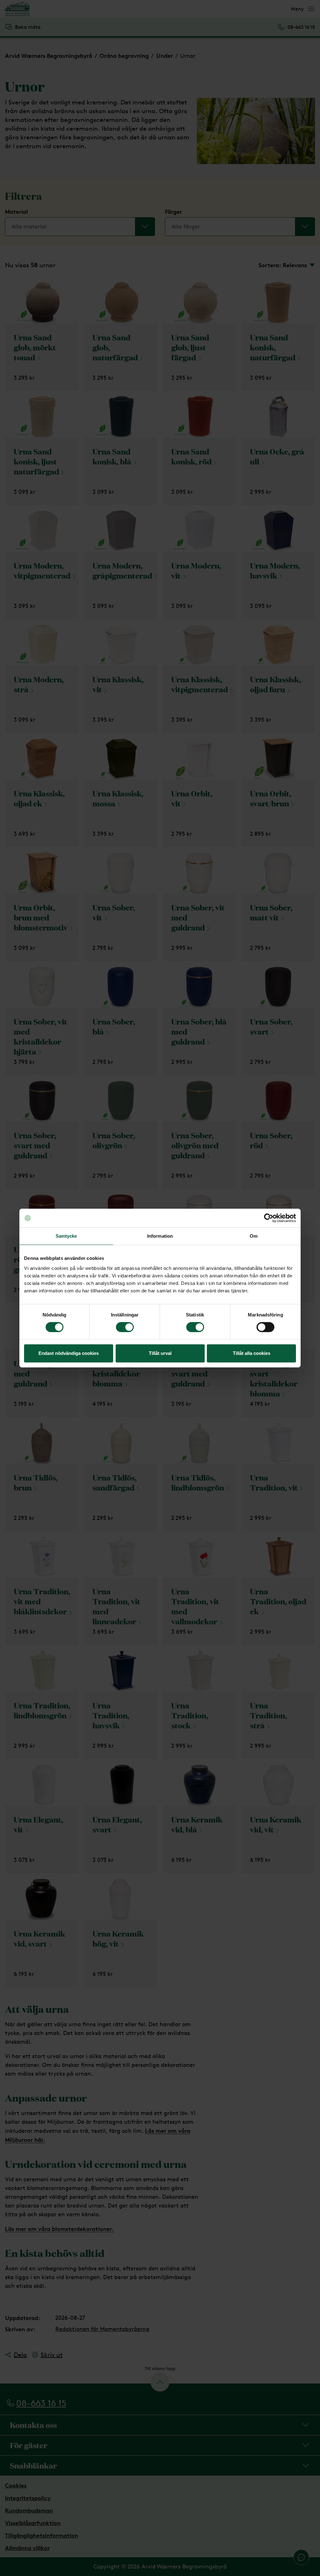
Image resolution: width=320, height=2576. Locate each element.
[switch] (125, 1327)
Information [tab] (160, 1236)
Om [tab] (254, 1236)
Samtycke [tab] (66, 1236)
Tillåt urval (160, 1353)
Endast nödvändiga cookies (69, 1353)
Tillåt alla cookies (252, 1353)
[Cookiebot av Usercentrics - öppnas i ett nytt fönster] (269, 1218)
